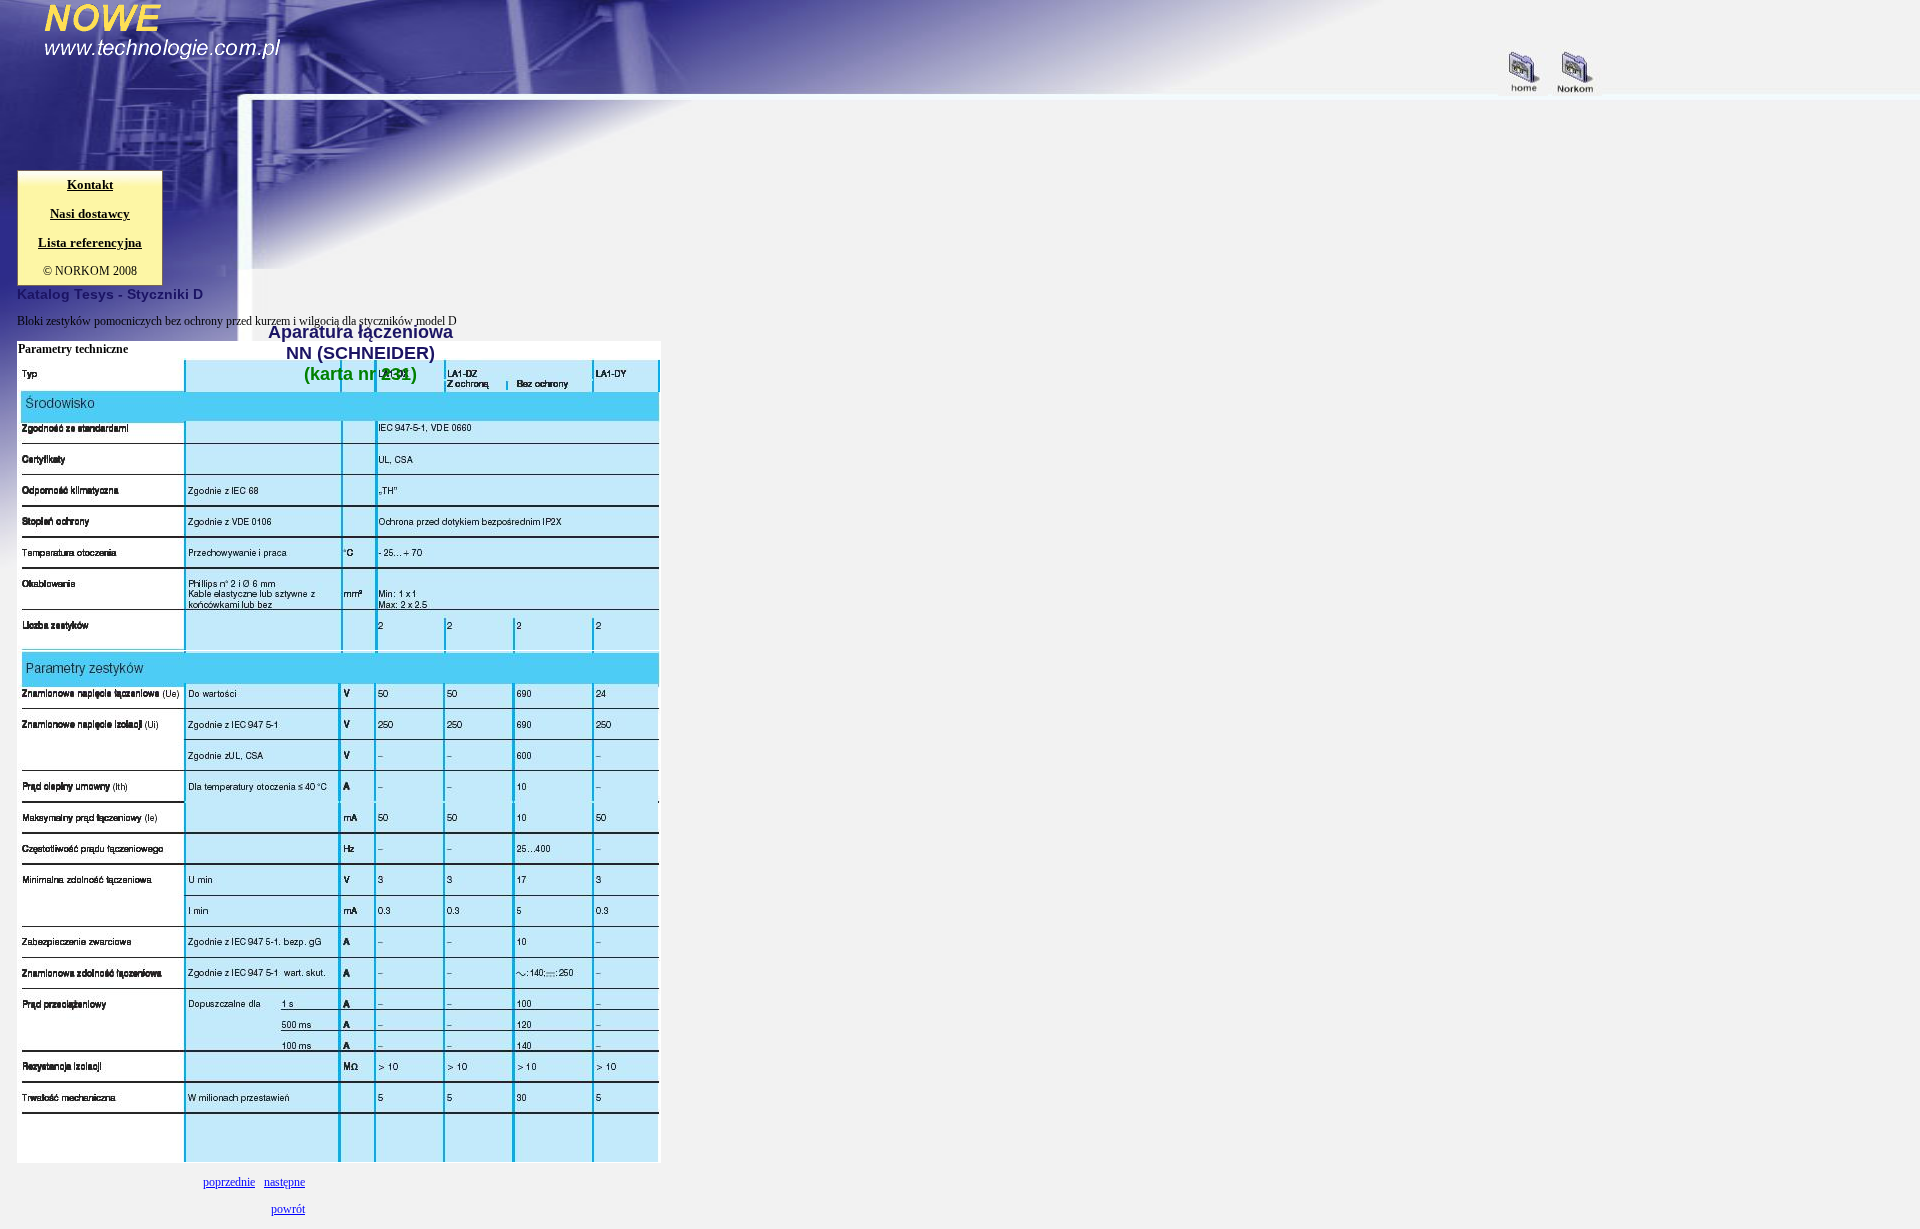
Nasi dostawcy (90, 213)
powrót (288, 1209)
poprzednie (229, 1182)
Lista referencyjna (90, 242)
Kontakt (90, 184)
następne (284, 1182)
